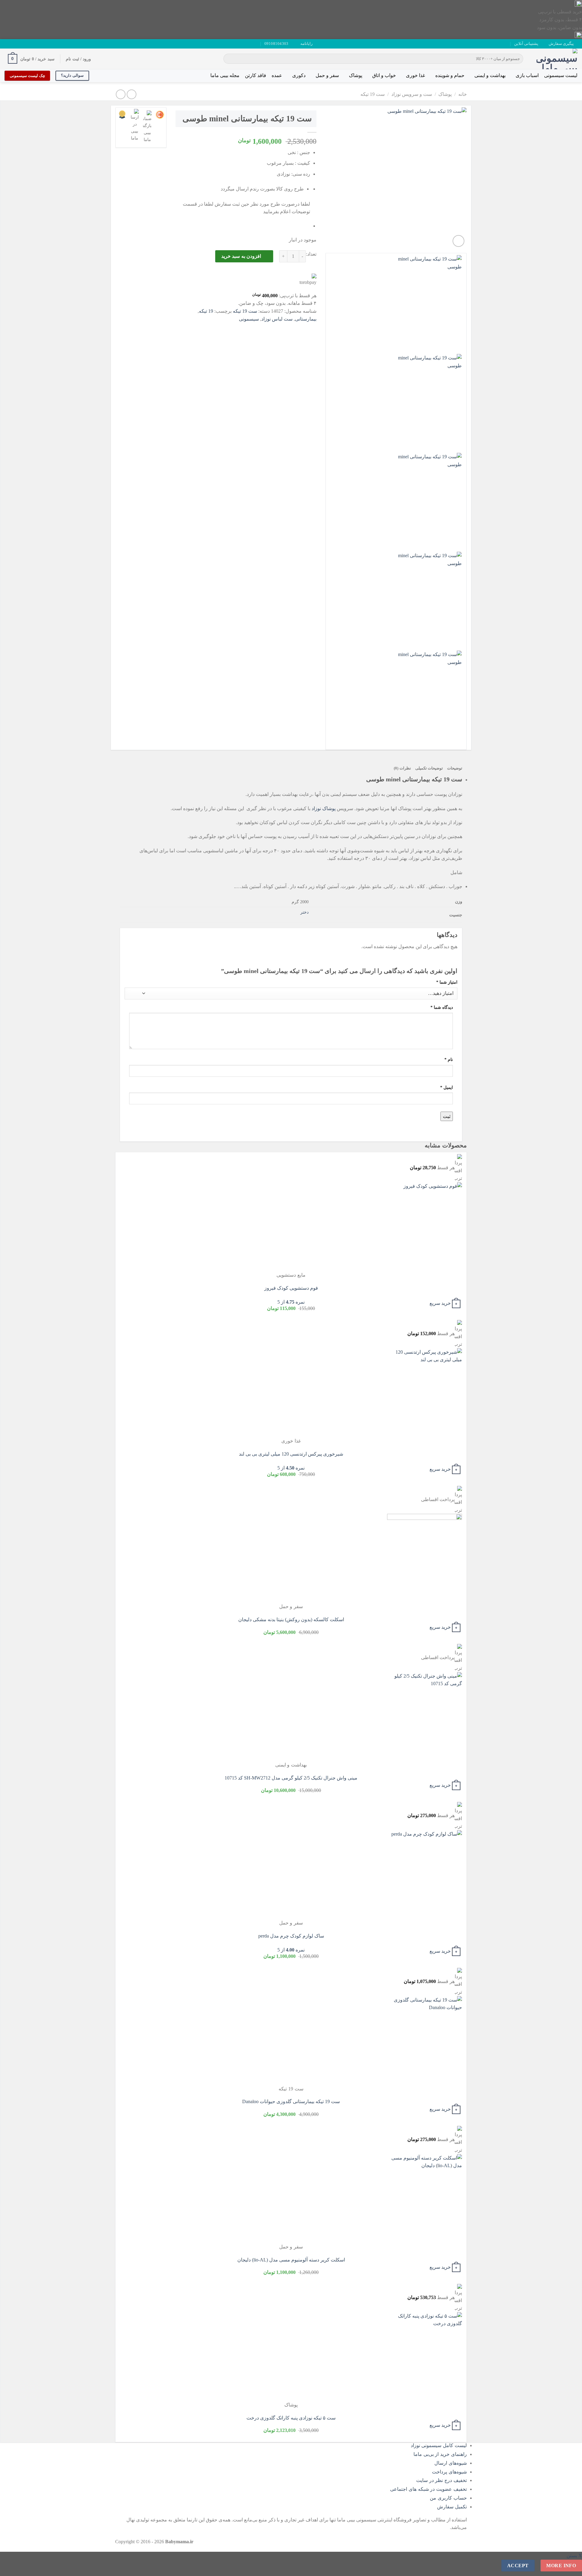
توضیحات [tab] (455, 768)
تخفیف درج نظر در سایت (442, 2480)
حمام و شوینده (450, 75)
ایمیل (447, 1087)
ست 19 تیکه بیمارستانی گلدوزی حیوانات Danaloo (291, 2101)
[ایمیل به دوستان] (289, 328)
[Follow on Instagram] (25, 44)
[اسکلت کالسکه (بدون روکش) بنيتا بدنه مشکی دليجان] (425, 1558)
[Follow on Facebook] (31, 44)
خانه (463, 94)
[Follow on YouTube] (13, 44)
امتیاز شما (447, 982)
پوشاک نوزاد (324, 808)
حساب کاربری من (448, 2498)
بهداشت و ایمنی (490, 75)
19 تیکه (206, 311)
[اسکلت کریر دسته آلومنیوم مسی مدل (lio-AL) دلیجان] (425, 2198)
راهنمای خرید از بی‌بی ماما (440, 2454)
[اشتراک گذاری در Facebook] (311, 328)
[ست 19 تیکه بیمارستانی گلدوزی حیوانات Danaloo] (425, 2040)
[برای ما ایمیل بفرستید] (19, 44)
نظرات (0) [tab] (402, 768)
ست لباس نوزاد (277, 319)
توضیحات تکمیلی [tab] (429, 768)
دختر (304, 912)
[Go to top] (569, 2568)
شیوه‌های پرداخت (449, 2472)
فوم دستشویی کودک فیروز (291, 1288)
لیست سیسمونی (561, 75)
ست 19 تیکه (373, 94)
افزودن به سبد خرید (241, 256)
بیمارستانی (306, 319)
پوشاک (356, 75)
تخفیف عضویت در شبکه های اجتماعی (428, 2489)
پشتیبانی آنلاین (526, 44)
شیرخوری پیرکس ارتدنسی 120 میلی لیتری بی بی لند (291, 1454)
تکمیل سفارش (452, 2507)
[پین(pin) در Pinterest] (278, 328)
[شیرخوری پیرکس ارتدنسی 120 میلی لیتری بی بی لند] (425, 1392)
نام (449, 1059)
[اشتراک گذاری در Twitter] (300, 328)
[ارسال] (229, 59)
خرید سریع (440, 1303)
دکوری (299, 75)
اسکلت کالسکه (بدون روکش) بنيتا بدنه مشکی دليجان (291, 1620)
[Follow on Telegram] (8, 44)
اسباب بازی (527, 75)
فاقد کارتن (256, 75)
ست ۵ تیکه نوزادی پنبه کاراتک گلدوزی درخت (291, 2418)
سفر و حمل (327, 75)
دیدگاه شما (442, 1007)
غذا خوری (415, 75)
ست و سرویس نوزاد (412, 94)
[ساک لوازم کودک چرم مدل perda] (425, 1874)
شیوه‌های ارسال (451, 2463)
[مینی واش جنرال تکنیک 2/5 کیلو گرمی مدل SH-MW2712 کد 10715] (425, 1716)
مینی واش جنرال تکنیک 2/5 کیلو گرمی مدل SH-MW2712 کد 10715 (291, 1778)
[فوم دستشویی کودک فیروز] (425, 1227)
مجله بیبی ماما (225, 75)
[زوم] (458, 241)
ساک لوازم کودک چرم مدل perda (291, 1936)
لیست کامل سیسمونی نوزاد (439, 2445)
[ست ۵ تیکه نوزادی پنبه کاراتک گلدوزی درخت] (425, 2356)
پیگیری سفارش (561, 44)
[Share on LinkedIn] (267, 328)
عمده (277, 75)
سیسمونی (249, 319)
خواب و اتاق (384, 75)
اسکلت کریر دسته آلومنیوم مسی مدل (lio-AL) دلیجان (291, 2260)
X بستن (574, 2556)
